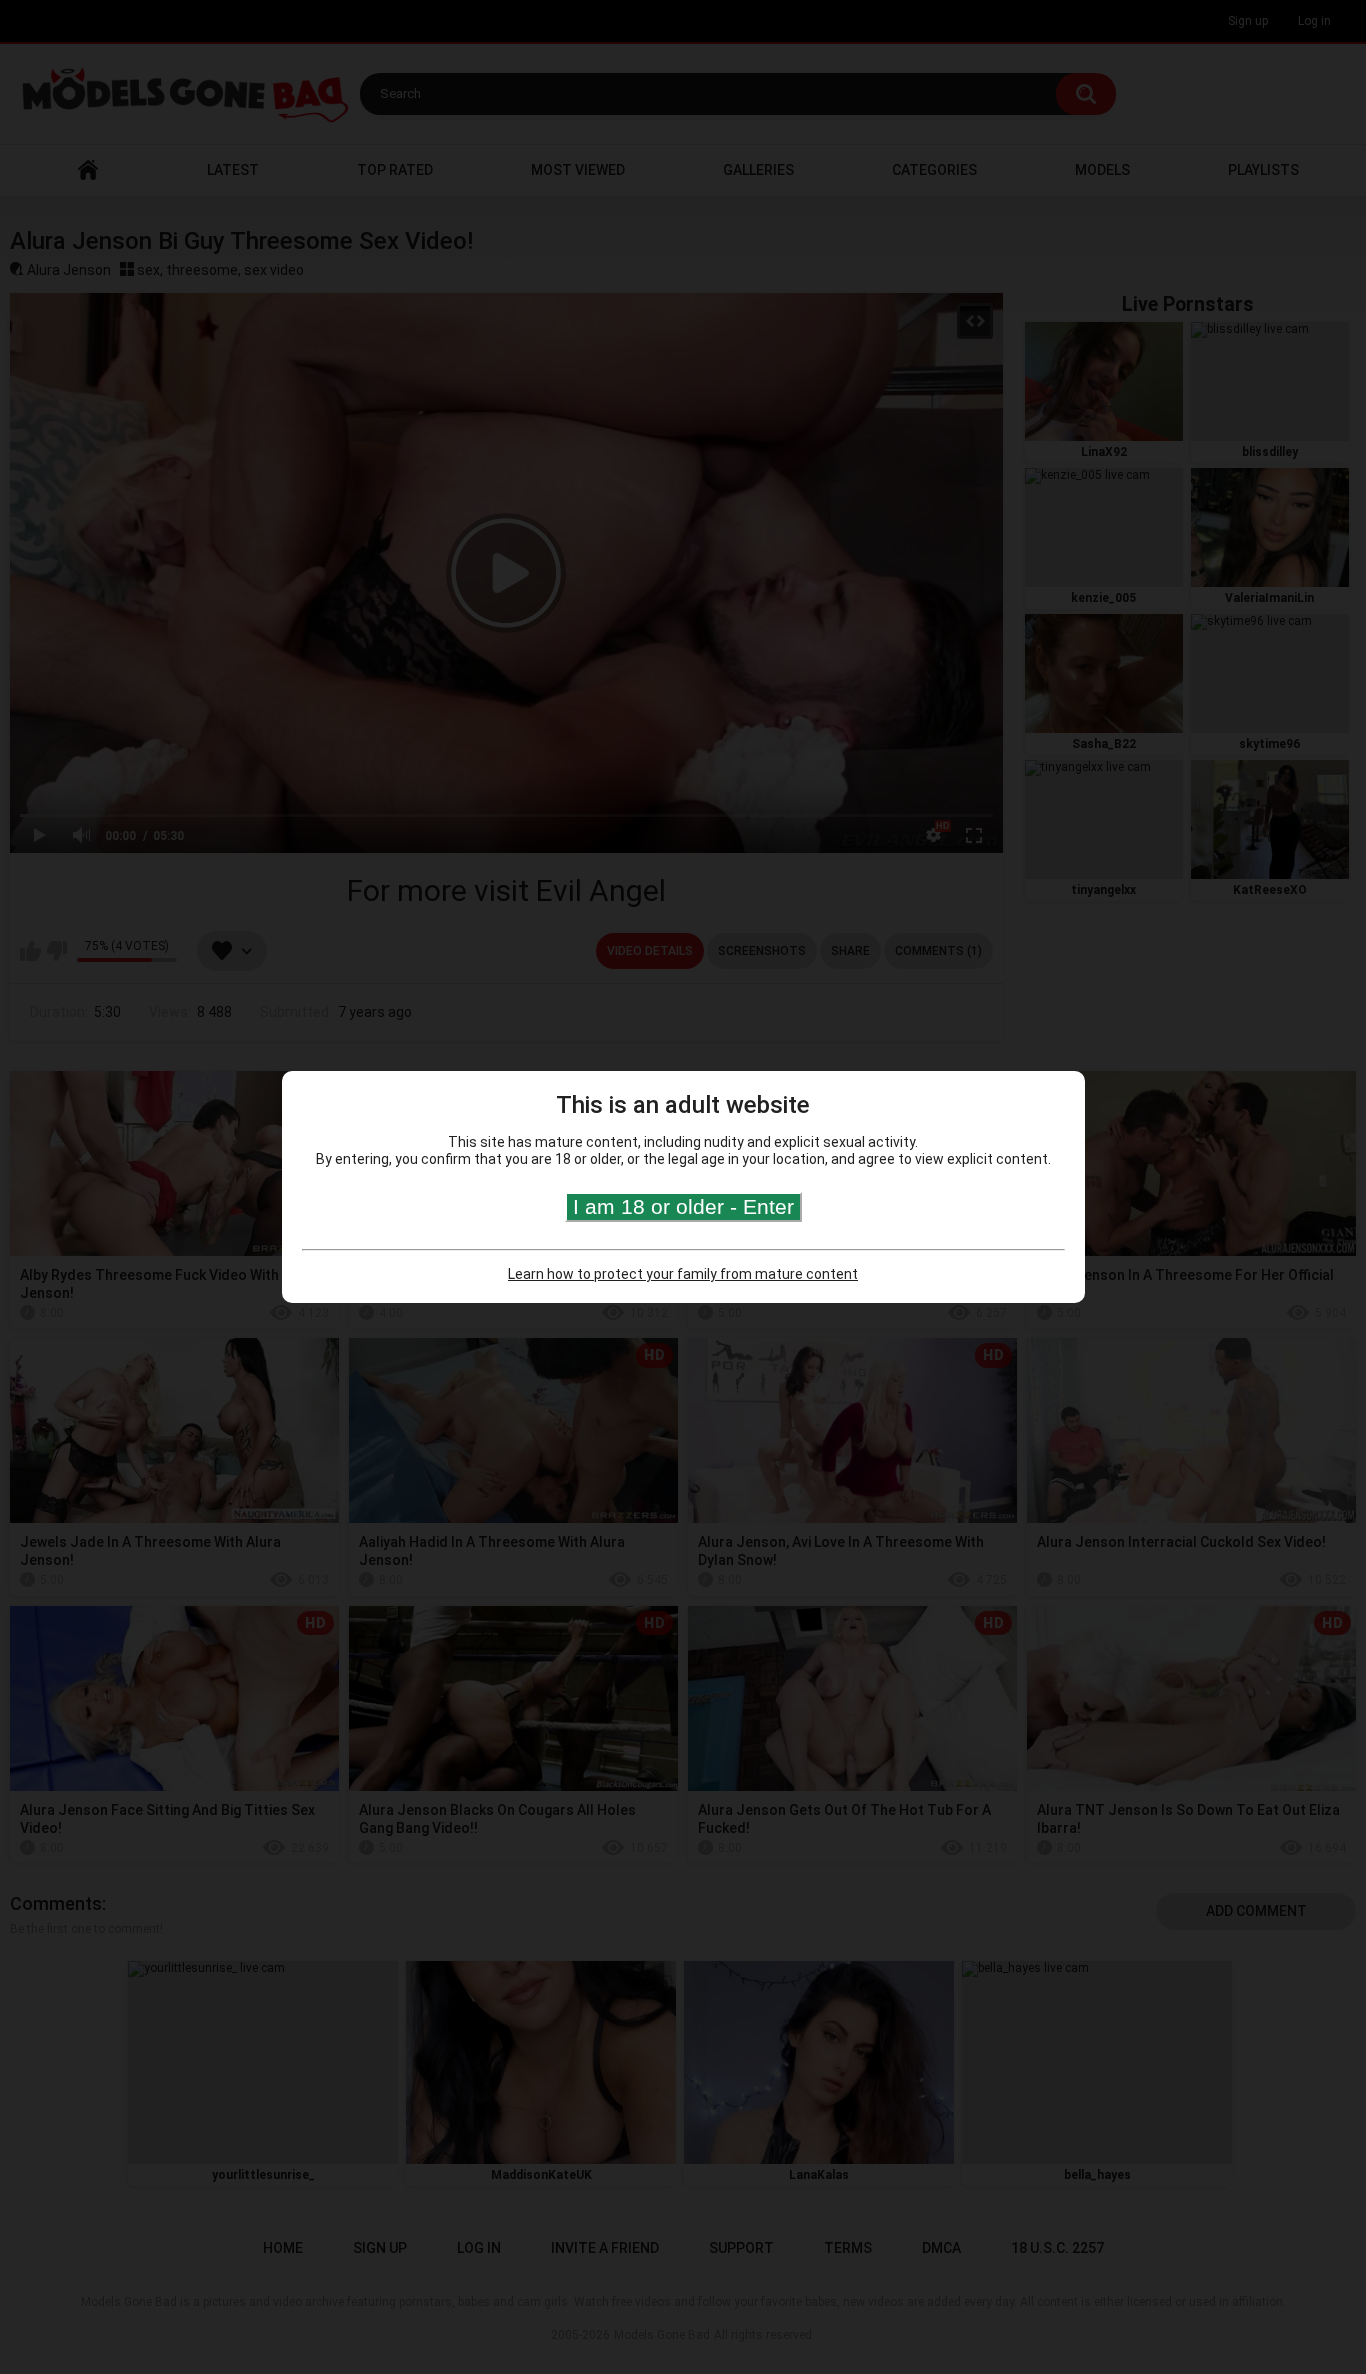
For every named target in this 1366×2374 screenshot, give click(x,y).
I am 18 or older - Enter (683, 1206)
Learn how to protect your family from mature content (683, 1274)
